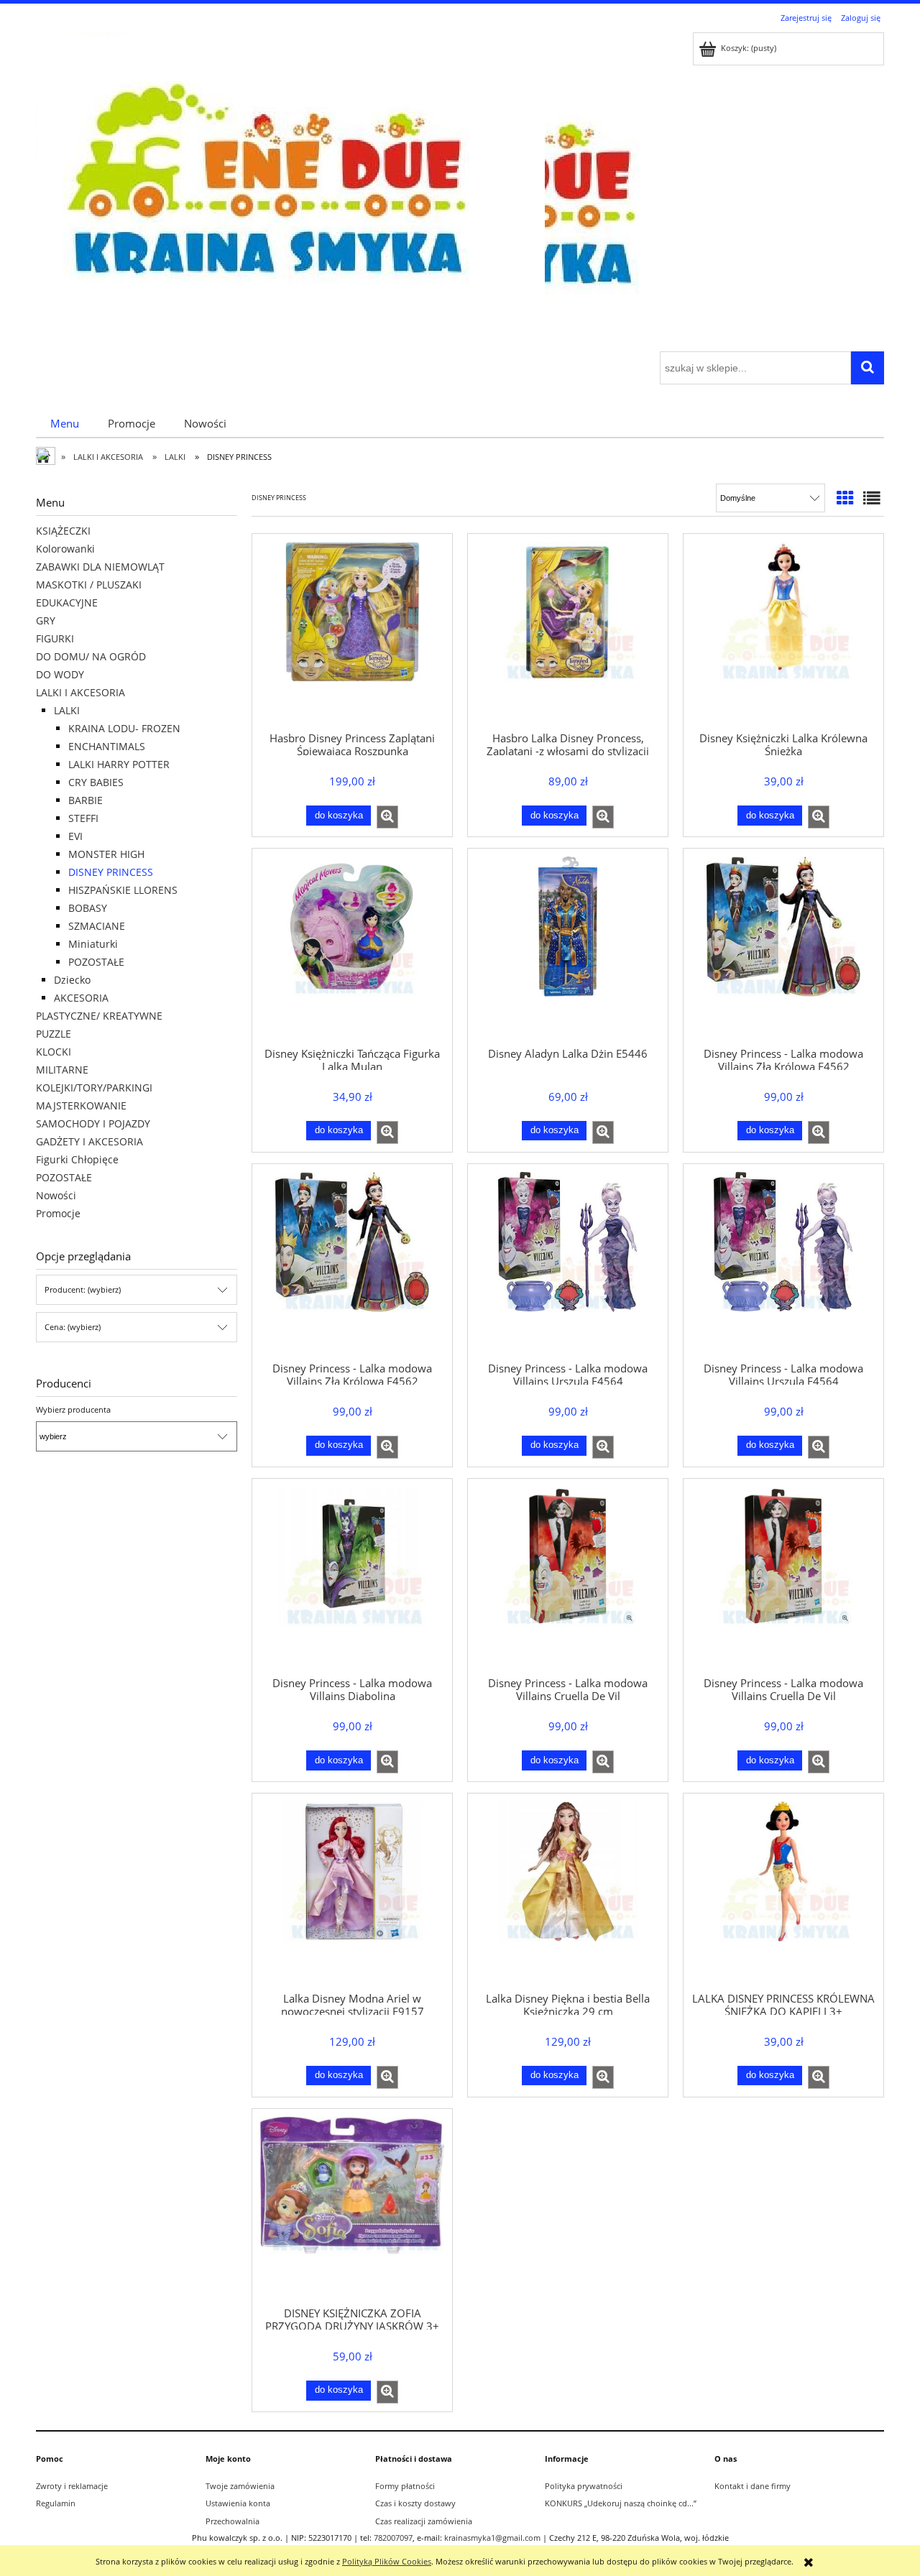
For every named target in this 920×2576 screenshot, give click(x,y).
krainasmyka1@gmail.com (492, 2538)
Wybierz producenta (73, 1410)
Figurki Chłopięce (77, 1159)
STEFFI (83, 818)
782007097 (393, 2538)
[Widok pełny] (872, 498)
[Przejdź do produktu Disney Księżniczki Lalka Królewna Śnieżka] (783, 632)
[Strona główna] (290, 190)
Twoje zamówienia (240, 2486)
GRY (46, 620)
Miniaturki (93, 944)
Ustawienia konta (238, 2503)
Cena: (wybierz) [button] (73, 1327)
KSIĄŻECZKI (63, 531)
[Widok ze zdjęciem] (845, 498)
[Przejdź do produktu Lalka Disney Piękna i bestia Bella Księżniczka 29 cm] (568, 1891)
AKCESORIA (81, 998)
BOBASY (88, 908)
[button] (387, 817)
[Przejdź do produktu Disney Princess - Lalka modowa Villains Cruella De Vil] (568, 1576)
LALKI (67, 710)
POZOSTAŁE (96, 962)
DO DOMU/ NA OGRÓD (91, 656)
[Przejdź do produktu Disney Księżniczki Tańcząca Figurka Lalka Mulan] (352, 946)
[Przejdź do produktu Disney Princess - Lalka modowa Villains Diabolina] (352, 1576)
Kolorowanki (65, 549)
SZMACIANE (97, 926)
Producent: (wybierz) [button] (83, 1289)
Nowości (56, 1195)
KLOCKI (54, 1052)
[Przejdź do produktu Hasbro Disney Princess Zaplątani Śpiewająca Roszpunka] (352, 632)
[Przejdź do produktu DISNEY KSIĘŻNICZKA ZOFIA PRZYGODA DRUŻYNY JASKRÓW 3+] (352, 2207)
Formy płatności (405, 2486)
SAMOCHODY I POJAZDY (93, 1123)
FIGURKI (55, 638)
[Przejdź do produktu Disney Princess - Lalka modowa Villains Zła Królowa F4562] (783, 946)
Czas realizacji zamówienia (424, 2521)
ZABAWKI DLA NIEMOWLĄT (100, 567)
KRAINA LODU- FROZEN (124, 728)
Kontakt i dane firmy (753, 2486)
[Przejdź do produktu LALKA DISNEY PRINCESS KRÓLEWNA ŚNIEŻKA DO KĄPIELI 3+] (783, 1891)
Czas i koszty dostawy (415, 2503)
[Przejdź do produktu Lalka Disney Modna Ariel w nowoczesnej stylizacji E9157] (352, 1891)
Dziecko (72, 980)
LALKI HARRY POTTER (119, 764)
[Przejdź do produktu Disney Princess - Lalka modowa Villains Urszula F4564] (568, 1262)
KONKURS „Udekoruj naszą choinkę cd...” (621, 2503)
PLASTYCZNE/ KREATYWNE (99, 1016)
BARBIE (86, 800)
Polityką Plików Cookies (387, 2561)
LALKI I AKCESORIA (80, 692)
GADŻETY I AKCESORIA (89, 1141)
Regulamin (56, 2503)
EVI (75, 836)
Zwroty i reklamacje (72, 2486)
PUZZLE (54, 1034)
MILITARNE (62, 1070)
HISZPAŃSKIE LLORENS (123, 890)
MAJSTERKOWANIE (81, 1105)
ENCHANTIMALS (107, 746)
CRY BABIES (96, 782)
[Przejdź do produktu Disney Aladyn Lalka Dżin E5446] (568, 946)
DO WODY (60, 674)
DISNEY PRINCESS (111, 872)
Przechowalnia (233, 2521)
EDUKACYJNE (67, 603)
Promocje (58, 1213)
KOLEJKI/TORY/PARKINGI (94, 1088)
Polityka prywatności (584, 2486)
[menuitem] (65, 423)
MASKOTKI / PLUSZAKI (89, 585)
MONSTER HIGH (106, 854)
